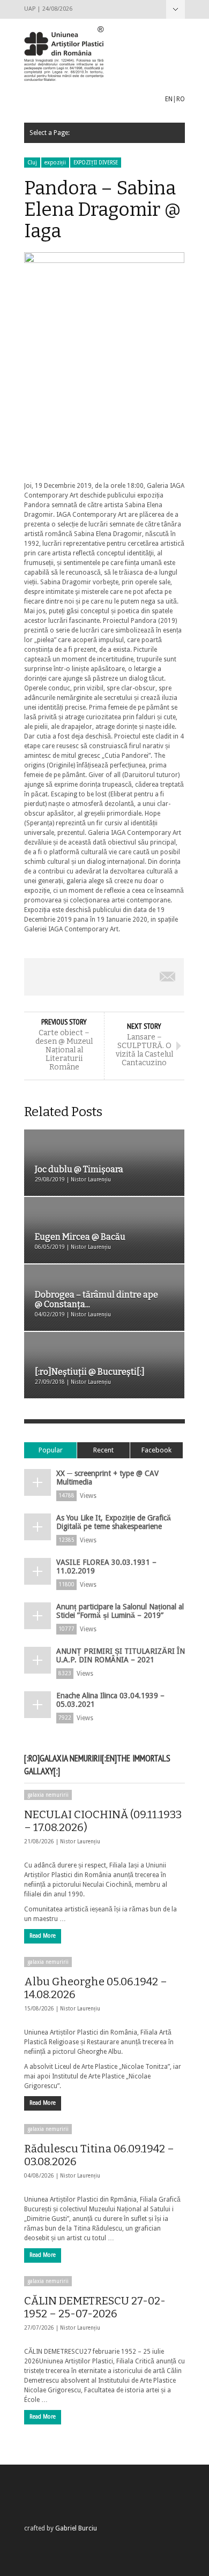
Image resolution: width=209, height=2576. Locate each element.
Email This (168, 977)
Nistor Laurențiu (80, 1841)
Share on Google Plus (104, 977)
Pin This (136, 977)
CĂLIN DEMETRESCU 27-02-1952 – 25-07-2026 (95, 2307)
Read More (43, 1936)
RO (181, 99)
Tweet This (72, 977)
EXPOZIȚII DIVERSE (96, 163)
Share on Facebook (40, 977)
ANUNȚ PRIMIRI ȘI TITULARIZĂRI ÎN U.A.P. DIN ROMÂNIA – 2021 (121, 1655)
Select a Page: (176, 9)
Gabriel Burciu (76, 2528)
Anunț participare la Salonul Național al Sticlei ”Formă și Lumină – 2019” (120, 1611)
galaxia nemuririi (48, 1795)
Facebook (156, 1450)
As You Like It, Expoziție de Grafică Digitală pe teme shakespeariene (114, 1522)
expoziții (55, 163)
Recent (103, 1450)
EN (169, 99)
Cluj (32, 163)
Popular (51, 1450)
